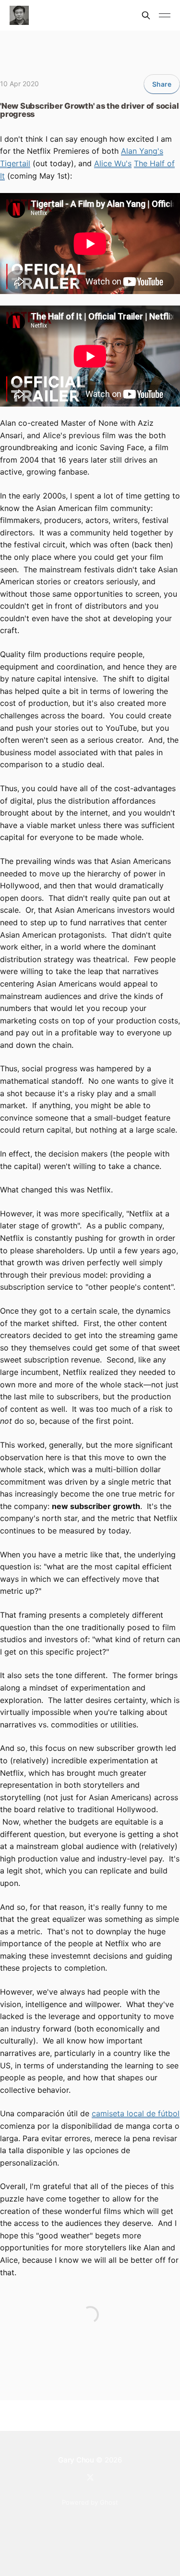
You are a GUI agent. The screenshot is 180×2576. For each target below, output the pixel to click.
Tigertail (15, 163)
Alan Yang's (142, 151)
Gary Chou (76, 2460)
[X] (90, 2477)
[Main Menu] (165, 15)
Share (162, 84)
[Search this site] (146, 15)
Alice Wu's (113, 163)
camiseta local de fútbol (136, 2113)
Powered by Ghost (90, 2502)
